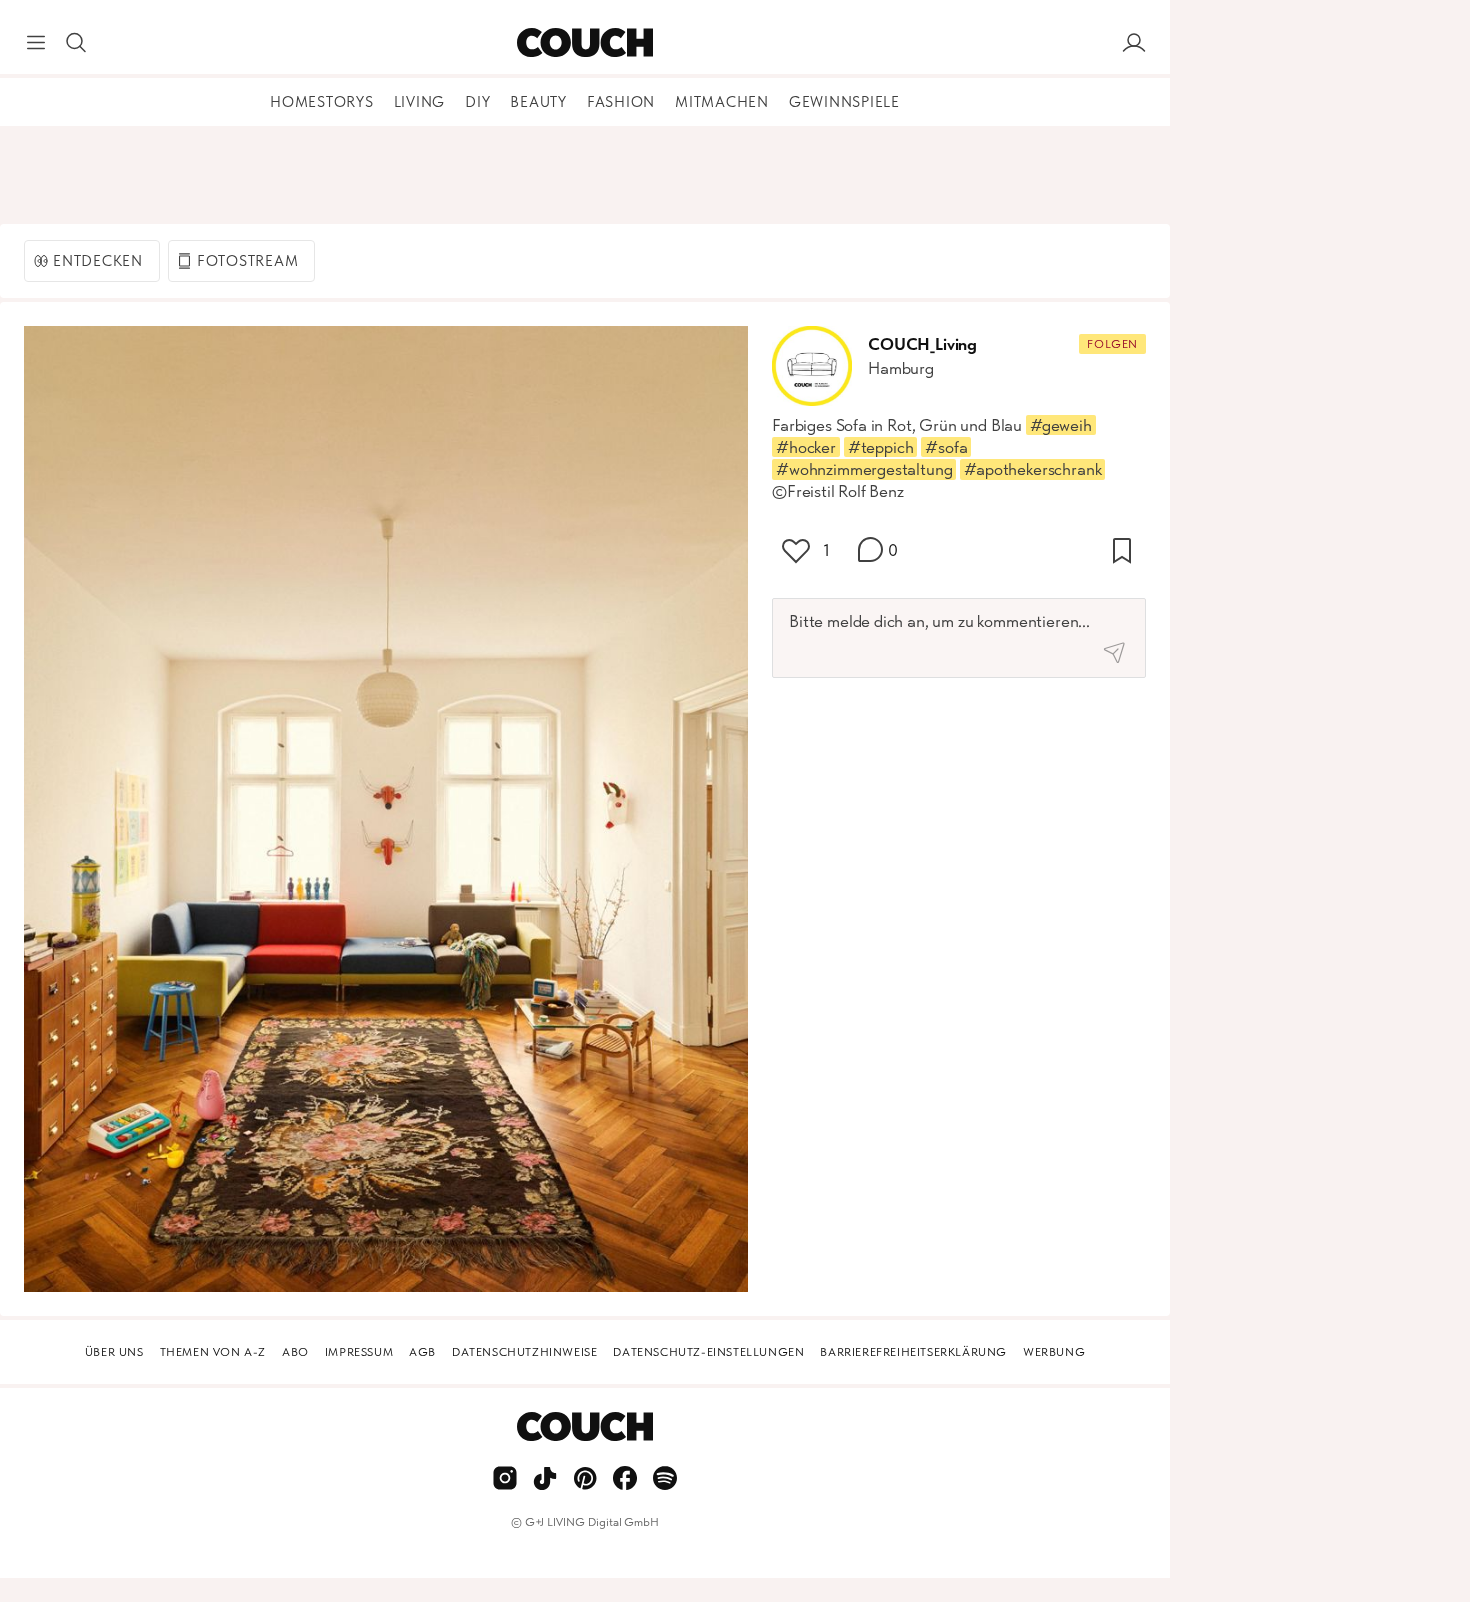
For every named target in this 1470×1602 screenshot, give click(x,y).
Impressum (359, 1352)
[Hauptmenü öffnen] (36, 43)
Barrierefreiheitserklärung (913, 1352)
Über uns (114, 1352)
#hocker (806, 447)
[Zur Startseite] (584, 43)
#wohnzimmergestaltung (864, 469)
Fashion (621, 102)
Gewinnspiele (844, 102)
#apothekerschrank (1032, 469)
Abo (295, 1352)
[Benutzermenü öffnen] (1134, 43)
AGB (422, 1352)
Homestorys (322, 102)
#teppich (881, 447)
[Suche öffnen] (76, 43)
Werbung (1054, 1352)
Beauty (538, 102)
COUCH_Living (922, 344)
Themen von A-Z (213, 1352)
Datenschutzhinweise (524, 1352)
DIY (477, 102)
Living (420, 102)
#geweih (1061, 425)
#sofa (946, 447)
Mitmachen (722, 102)
